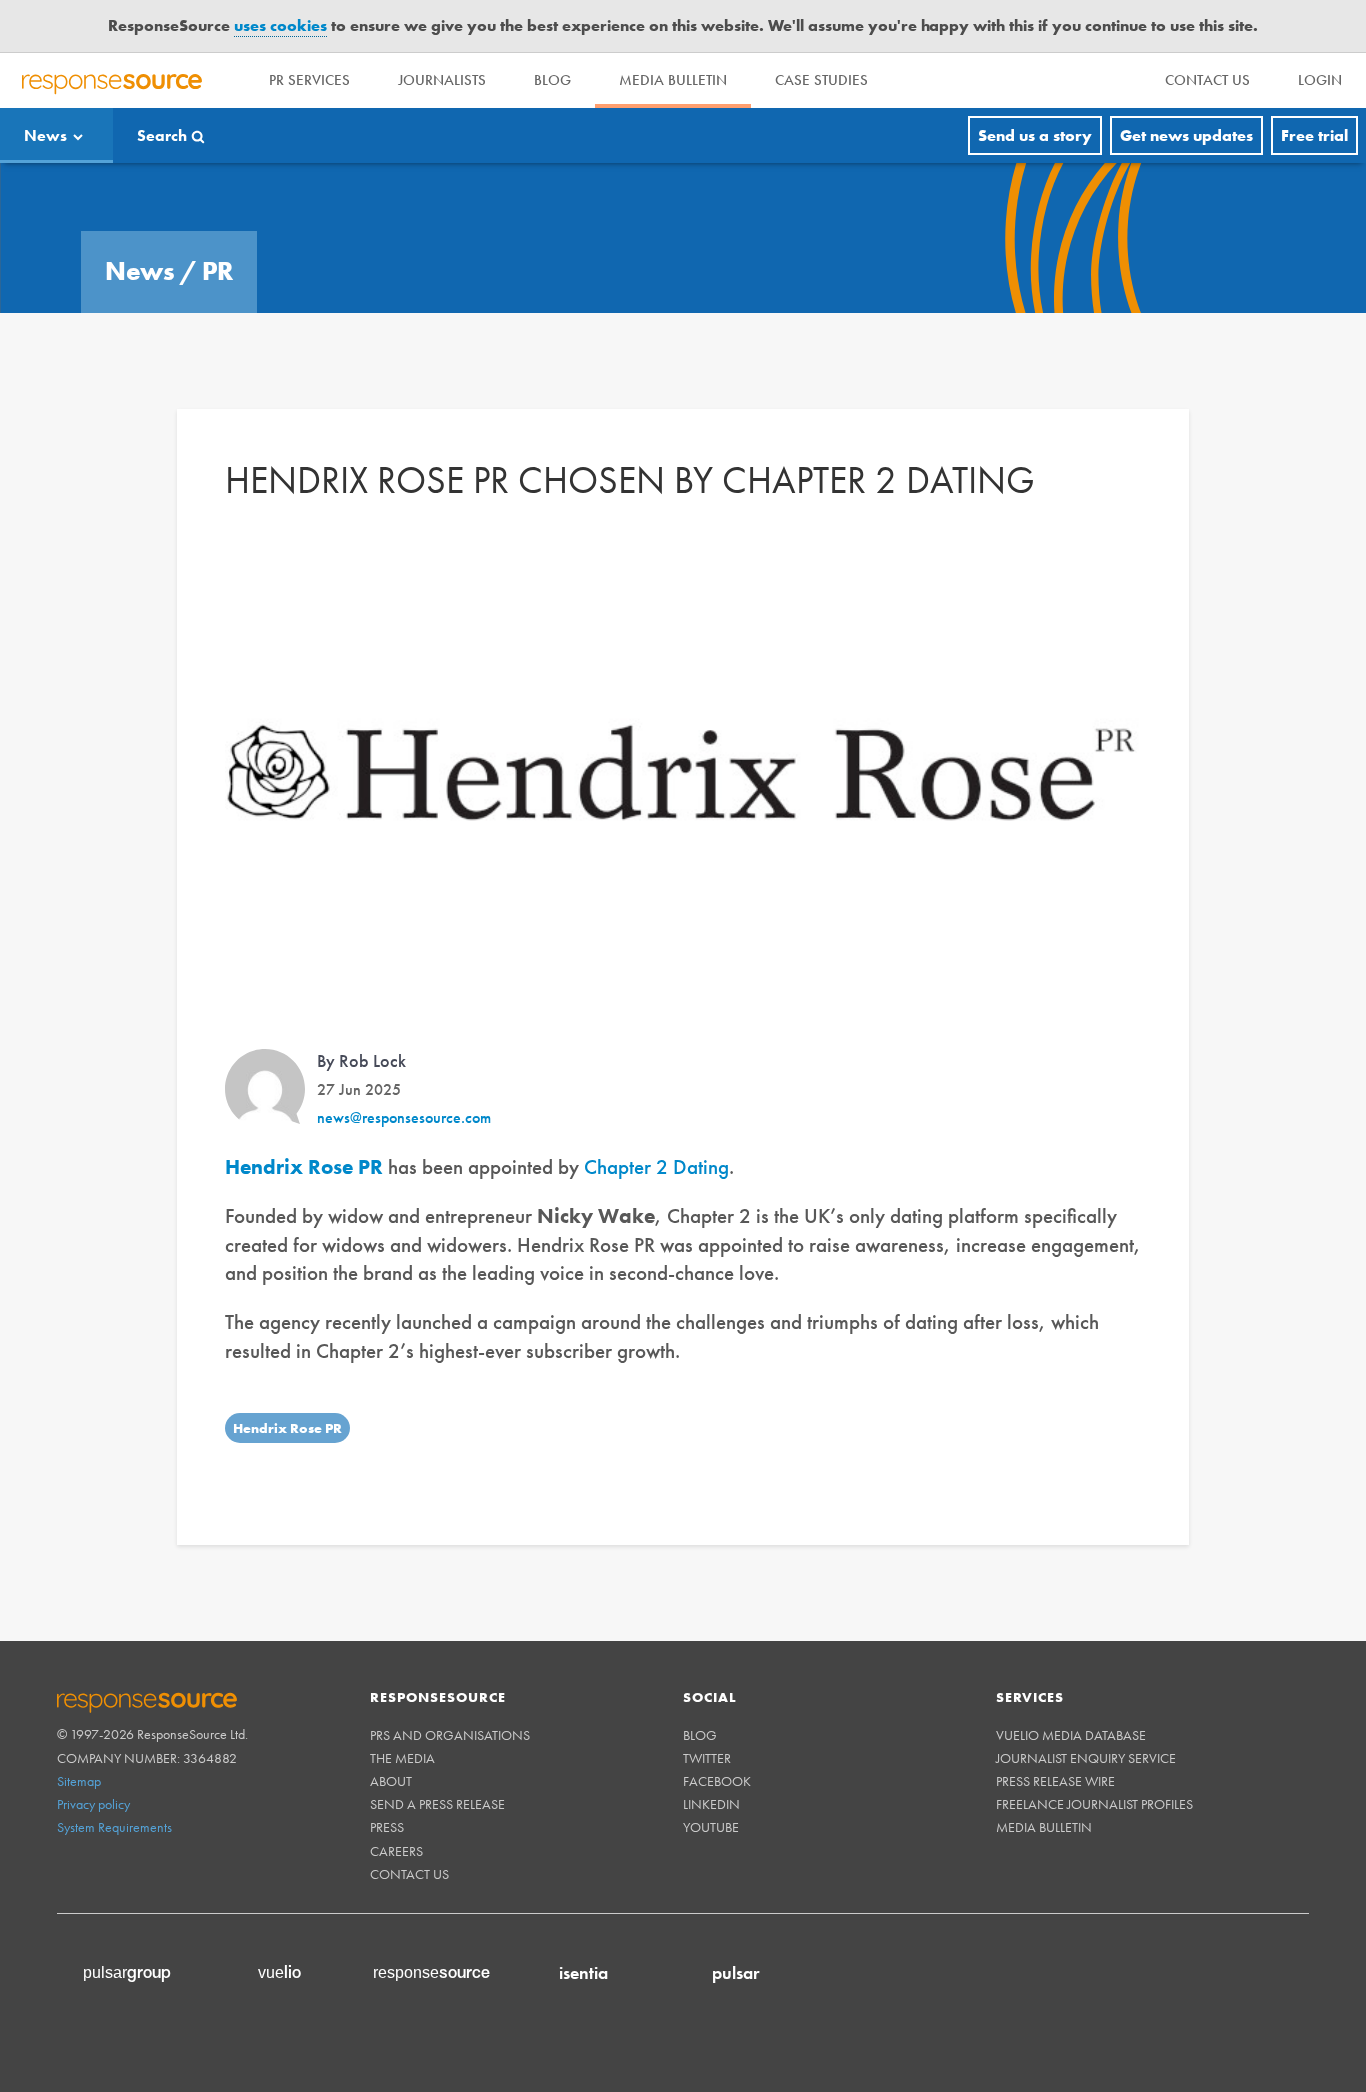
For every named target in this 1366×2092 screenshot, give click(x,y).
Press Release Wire (1055, 1744)
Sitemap (79, 1744)
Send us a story (1035, 98)
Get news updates (1186, 98)
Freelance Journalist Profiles (1094, 1767)
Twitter (707, 1721)
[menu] (1207, 43)
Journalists (442, 43)
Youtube (711, 1791)
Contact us (409, 1837)
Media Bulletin (673, 43)
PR (217, 234)
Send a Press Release (437, 1767)
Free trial (1314, 98)
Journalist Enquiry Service (1086, 1721)
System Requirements (114, 1790)
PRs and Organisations (450, 1698)
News (45, 98)
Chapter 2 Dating (656, 1129)
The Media (402, 1721)
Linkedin (711, 1767)
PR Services (309, 43)
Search (162, 98)
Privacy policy (93, 1767)
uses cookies (280, 14)
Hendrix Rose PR (287, 1391)
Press (387, 1791)
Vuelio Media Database (1071, 1698)
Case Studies (821, 43)
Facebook (717, 1744)
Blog (552, 43)
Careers (396, 1814)
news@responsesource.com (404, 1080)
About (391, 1744)
